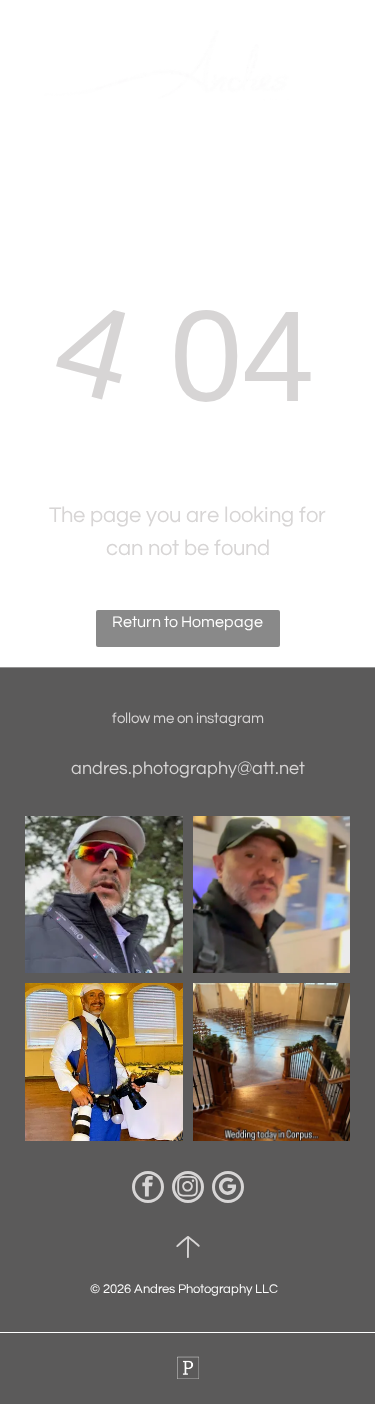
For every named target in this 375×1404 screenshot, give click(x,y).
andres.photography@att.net (188, 768)
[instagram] (188, 1189)
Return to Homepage (187, 622)
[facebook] (148, 1189)
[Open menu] (344, 70)
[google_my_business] (228, 1189)
